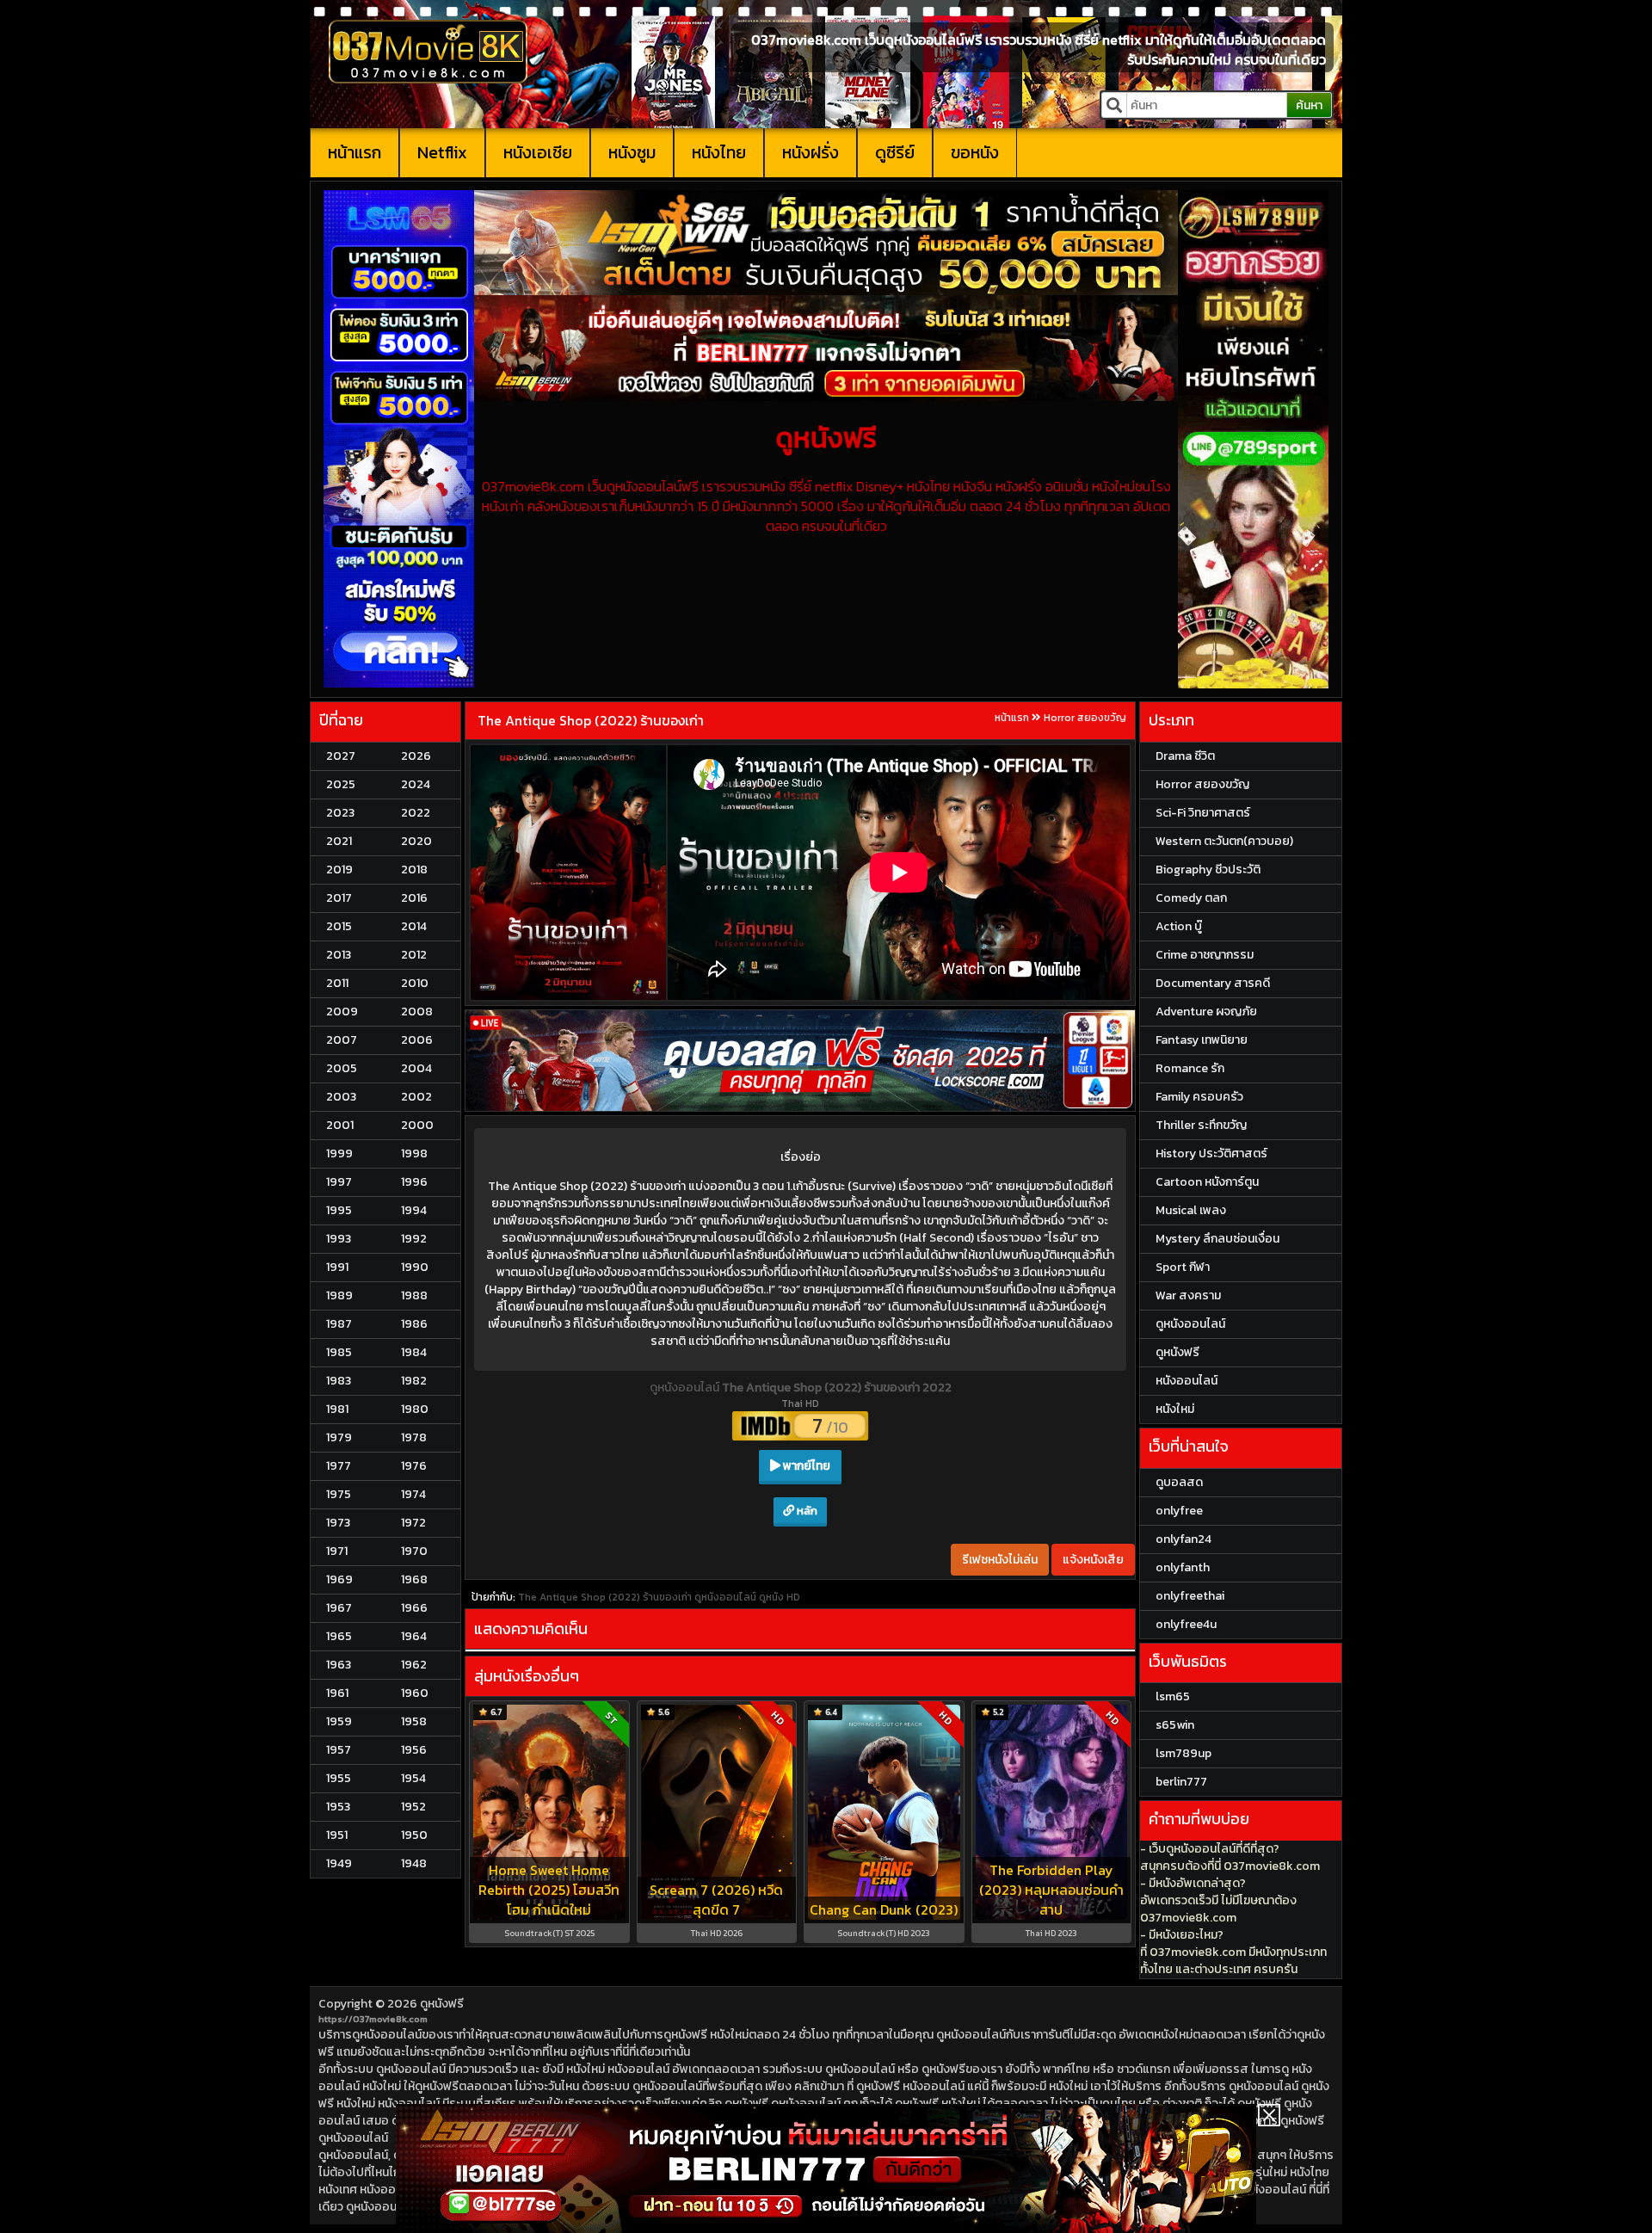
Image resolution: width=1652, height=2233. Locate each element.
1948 (414, 1863)
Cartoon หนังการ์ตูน (1207, 1182)
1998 (414, 1154)
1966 (414, 1608)
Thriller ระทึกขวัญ (1201, 1125)
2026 (416, 756)
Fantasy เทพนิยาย (1202, 1040)
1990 (415, 1267)
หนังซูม (632, 152)
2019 (339, 870)
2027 (341, 756)
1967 (339, 1608)
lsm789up (1184, 1753)
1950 (414, 1835)
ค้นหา (1309, 105)
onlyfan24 (1184, 1539)
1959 (339, 1721)
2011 (337, 983)
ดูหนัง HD (780, 1597)
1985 (339, 1352)
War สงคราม (1188, 1295)
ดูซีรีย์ (895, 152)
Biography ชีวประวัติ (1208, 870)
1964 (414, 1636)
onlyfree (1179, 1511)
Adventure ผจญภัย (1206, 1012)
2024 (416, 784)
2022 (416, 813)
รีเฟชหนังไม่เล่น (1000, 1560)
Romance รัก (1190, 1068)
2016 (414, 898)
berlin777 (1181, 1782)
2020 (416, 841)
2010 (415, 983)
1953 (338, 1807)
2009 (342, 1012)
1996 (414, 1182)
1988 (414, 1295)
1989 (339, 1295)
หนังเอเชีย (538, 152)
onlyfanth (1183, 1567)
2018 (414, 870)
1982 (414, 1381)
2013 (339, 955)
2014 (414, 926)
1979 (339, 1437)
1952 (413, 1807)
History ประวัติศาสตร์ (1211, 1154)
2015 (339, 926)
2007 (342, 1040)
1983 (339, 1381)
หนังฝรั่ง (811, 152)
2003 (341, 1097)
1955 (339, 1778)
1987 (339, 1324)
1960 (415, 1693)
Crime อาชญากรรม (1205, 955)
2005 (342, 1068)
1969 (339, 1579)
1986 (414, 1324)
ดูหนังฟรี (442, 2004)
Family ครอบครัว (1199, 1097)
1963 (339, 1665)
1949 (339, 1863)
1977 (339, 1466)
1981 (337, 1409)
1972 (413, 1523)
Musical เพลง (1191, 1210)
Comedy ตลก (1191, 898)
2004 (416, 1068)
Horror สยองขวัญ (1085, 718)
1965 (339, 1636)
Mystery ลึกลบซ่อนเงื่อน (1217, 1239)
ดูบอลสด (1179, 1482)
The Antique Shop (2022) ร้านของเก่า (591, 720)
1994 (414, 1210)
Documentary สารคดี (1213, 983)
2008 (417, 1012)
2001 (340, 1125)
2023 (340, 813)
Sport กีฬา (1183, 1267)
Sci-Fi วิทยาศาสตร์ (1203, 813)
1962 (414, 1665)
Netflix (442, 152)
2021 (339, 841)
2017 (339, 898)
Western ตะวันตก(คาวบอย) (1224, 841)
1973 (338, 1523)
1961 (337, 1693)
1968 (414, 1579)
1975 (339, 1494)
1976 (414, 1466)
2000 (417, 1125)
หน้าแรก (354, 152)
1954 (413, 1778)
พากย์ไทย (805, 1466)
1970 (414, 1551)
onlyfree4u (1186, 1624)
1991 (337, 1267)
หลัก (806, 1511)
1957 (339, 1750)
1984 (414, 1352)
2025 (341, 784)
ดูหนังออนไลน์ (686, 1388)
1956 (414, 1750)
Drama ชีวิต (1185, 756)
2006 (417, 1040)
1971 (337, 1551)
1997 (339, 1182)
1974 (413, 1494)
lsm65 (1173, 1696)
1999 (339, 1154)
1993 (339, 1239)
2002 (416, 1097)
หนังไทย (719, 152)
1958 (414, 1721)
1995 (339, 1210)
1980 (415, 1409)
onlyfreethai (1190, 1596)
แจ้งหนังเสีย (1093, 1560)
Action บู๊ (1179, 926)
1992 (414, 1239)
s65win (1175, 1725)
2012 (414, 955)
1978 (414, 1437)
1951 (337, 1835)
